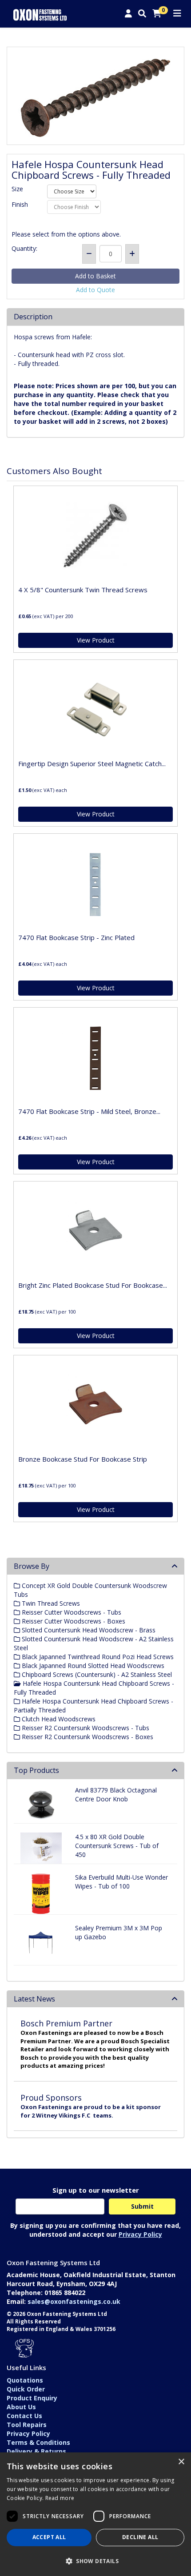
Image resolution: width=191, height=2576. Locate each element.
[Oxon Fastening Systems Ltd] (40, 14)
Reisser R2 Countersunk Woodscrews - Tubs (85, 1728)
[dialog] (95, 2514)
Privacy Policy (140, 2234)
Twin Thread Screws (50, 1603)
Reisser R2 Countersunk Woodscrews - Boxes (87, 1737)
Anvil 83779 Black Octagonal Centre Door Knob (116, 1794)
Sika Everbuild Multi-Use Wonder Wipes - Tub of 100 (121, 1882)
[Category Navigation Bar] (177, 14)
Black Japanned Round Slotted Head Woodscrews (92, 1666)
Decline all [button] (140, 2537)
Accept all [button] (49, 2537)
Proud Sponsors (51, 2098)
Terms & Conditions (38, 2442)
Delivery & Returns (36, 2451)
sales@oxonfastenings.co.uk (74, 2301)
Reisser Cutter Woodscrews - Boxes (73, 1621)
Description (33, 317)
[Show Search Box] (142, 14)
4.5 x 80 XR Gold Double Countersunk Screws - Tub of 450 (117, 1846)
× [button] (181, 2462)
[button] (95, 2561)
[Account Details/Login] (128, 14)
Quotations (25, 2380)
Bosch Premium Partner (66, 2023)
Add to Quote (95, 290)
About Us (21, 2407)
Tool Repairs (27, 2425)
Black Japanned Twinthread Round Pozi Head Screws (97, 1657)
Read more (60, 2498)
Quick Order (26, 2389)
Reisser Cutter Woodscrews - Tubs (71, 1612)
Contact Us (24, 2416)
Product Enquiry (32, 2398)
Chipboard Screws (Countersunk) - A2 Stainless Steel (96, 1674)
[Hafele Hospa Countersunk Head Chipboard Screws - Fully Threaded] (95, 96)
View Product (96, 640)
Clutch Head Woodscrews (58, 1719)
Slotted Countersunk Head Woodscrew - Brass (88, 1630)
